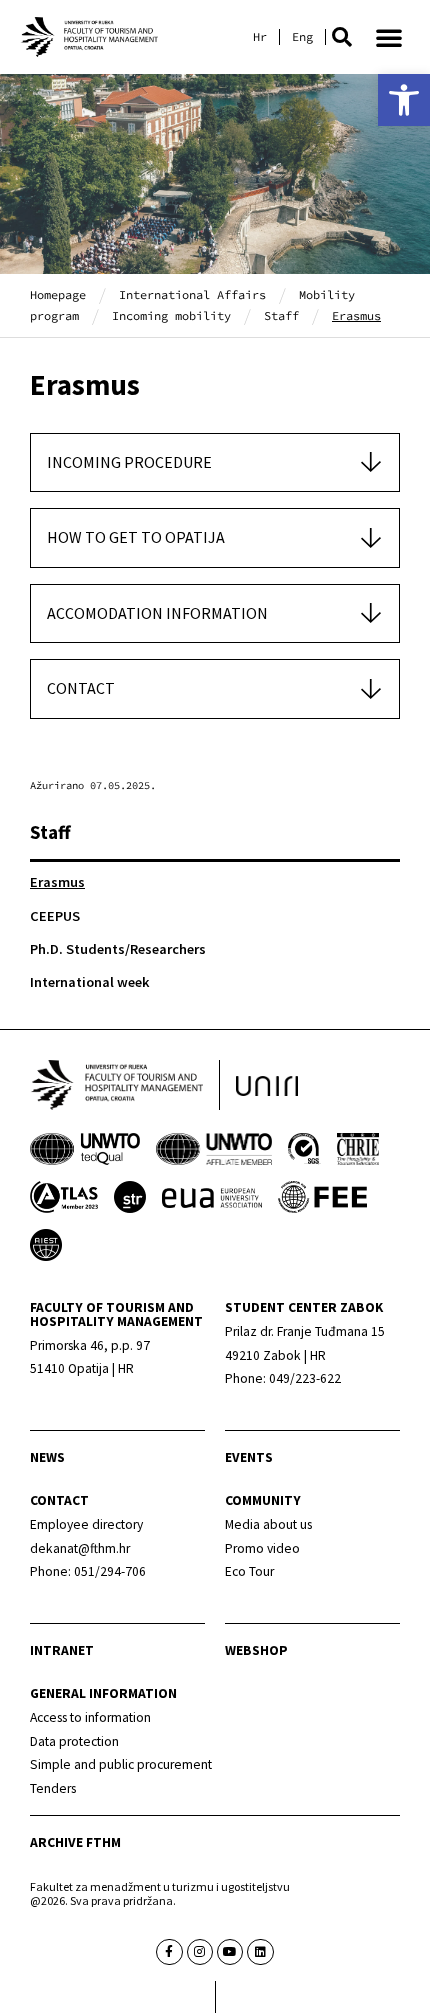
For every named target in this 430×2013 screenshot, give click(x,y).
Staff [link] (281, 315)
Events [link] (249, 1457)
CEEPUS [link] (55, 916)
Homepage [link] (58, 294)
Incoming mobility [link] (171, 315)
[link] (404, 100)
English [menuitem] (302, 37)
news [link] (47, 1457)
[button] (342, 37)
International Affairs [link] (192, 294)
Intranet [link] (62, 1650)
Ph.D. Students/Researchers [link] (118, 949)
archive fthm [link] (75, 1842)
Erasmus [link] (57, 882)
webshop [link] (256, 1650)
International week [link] (90, 982)
